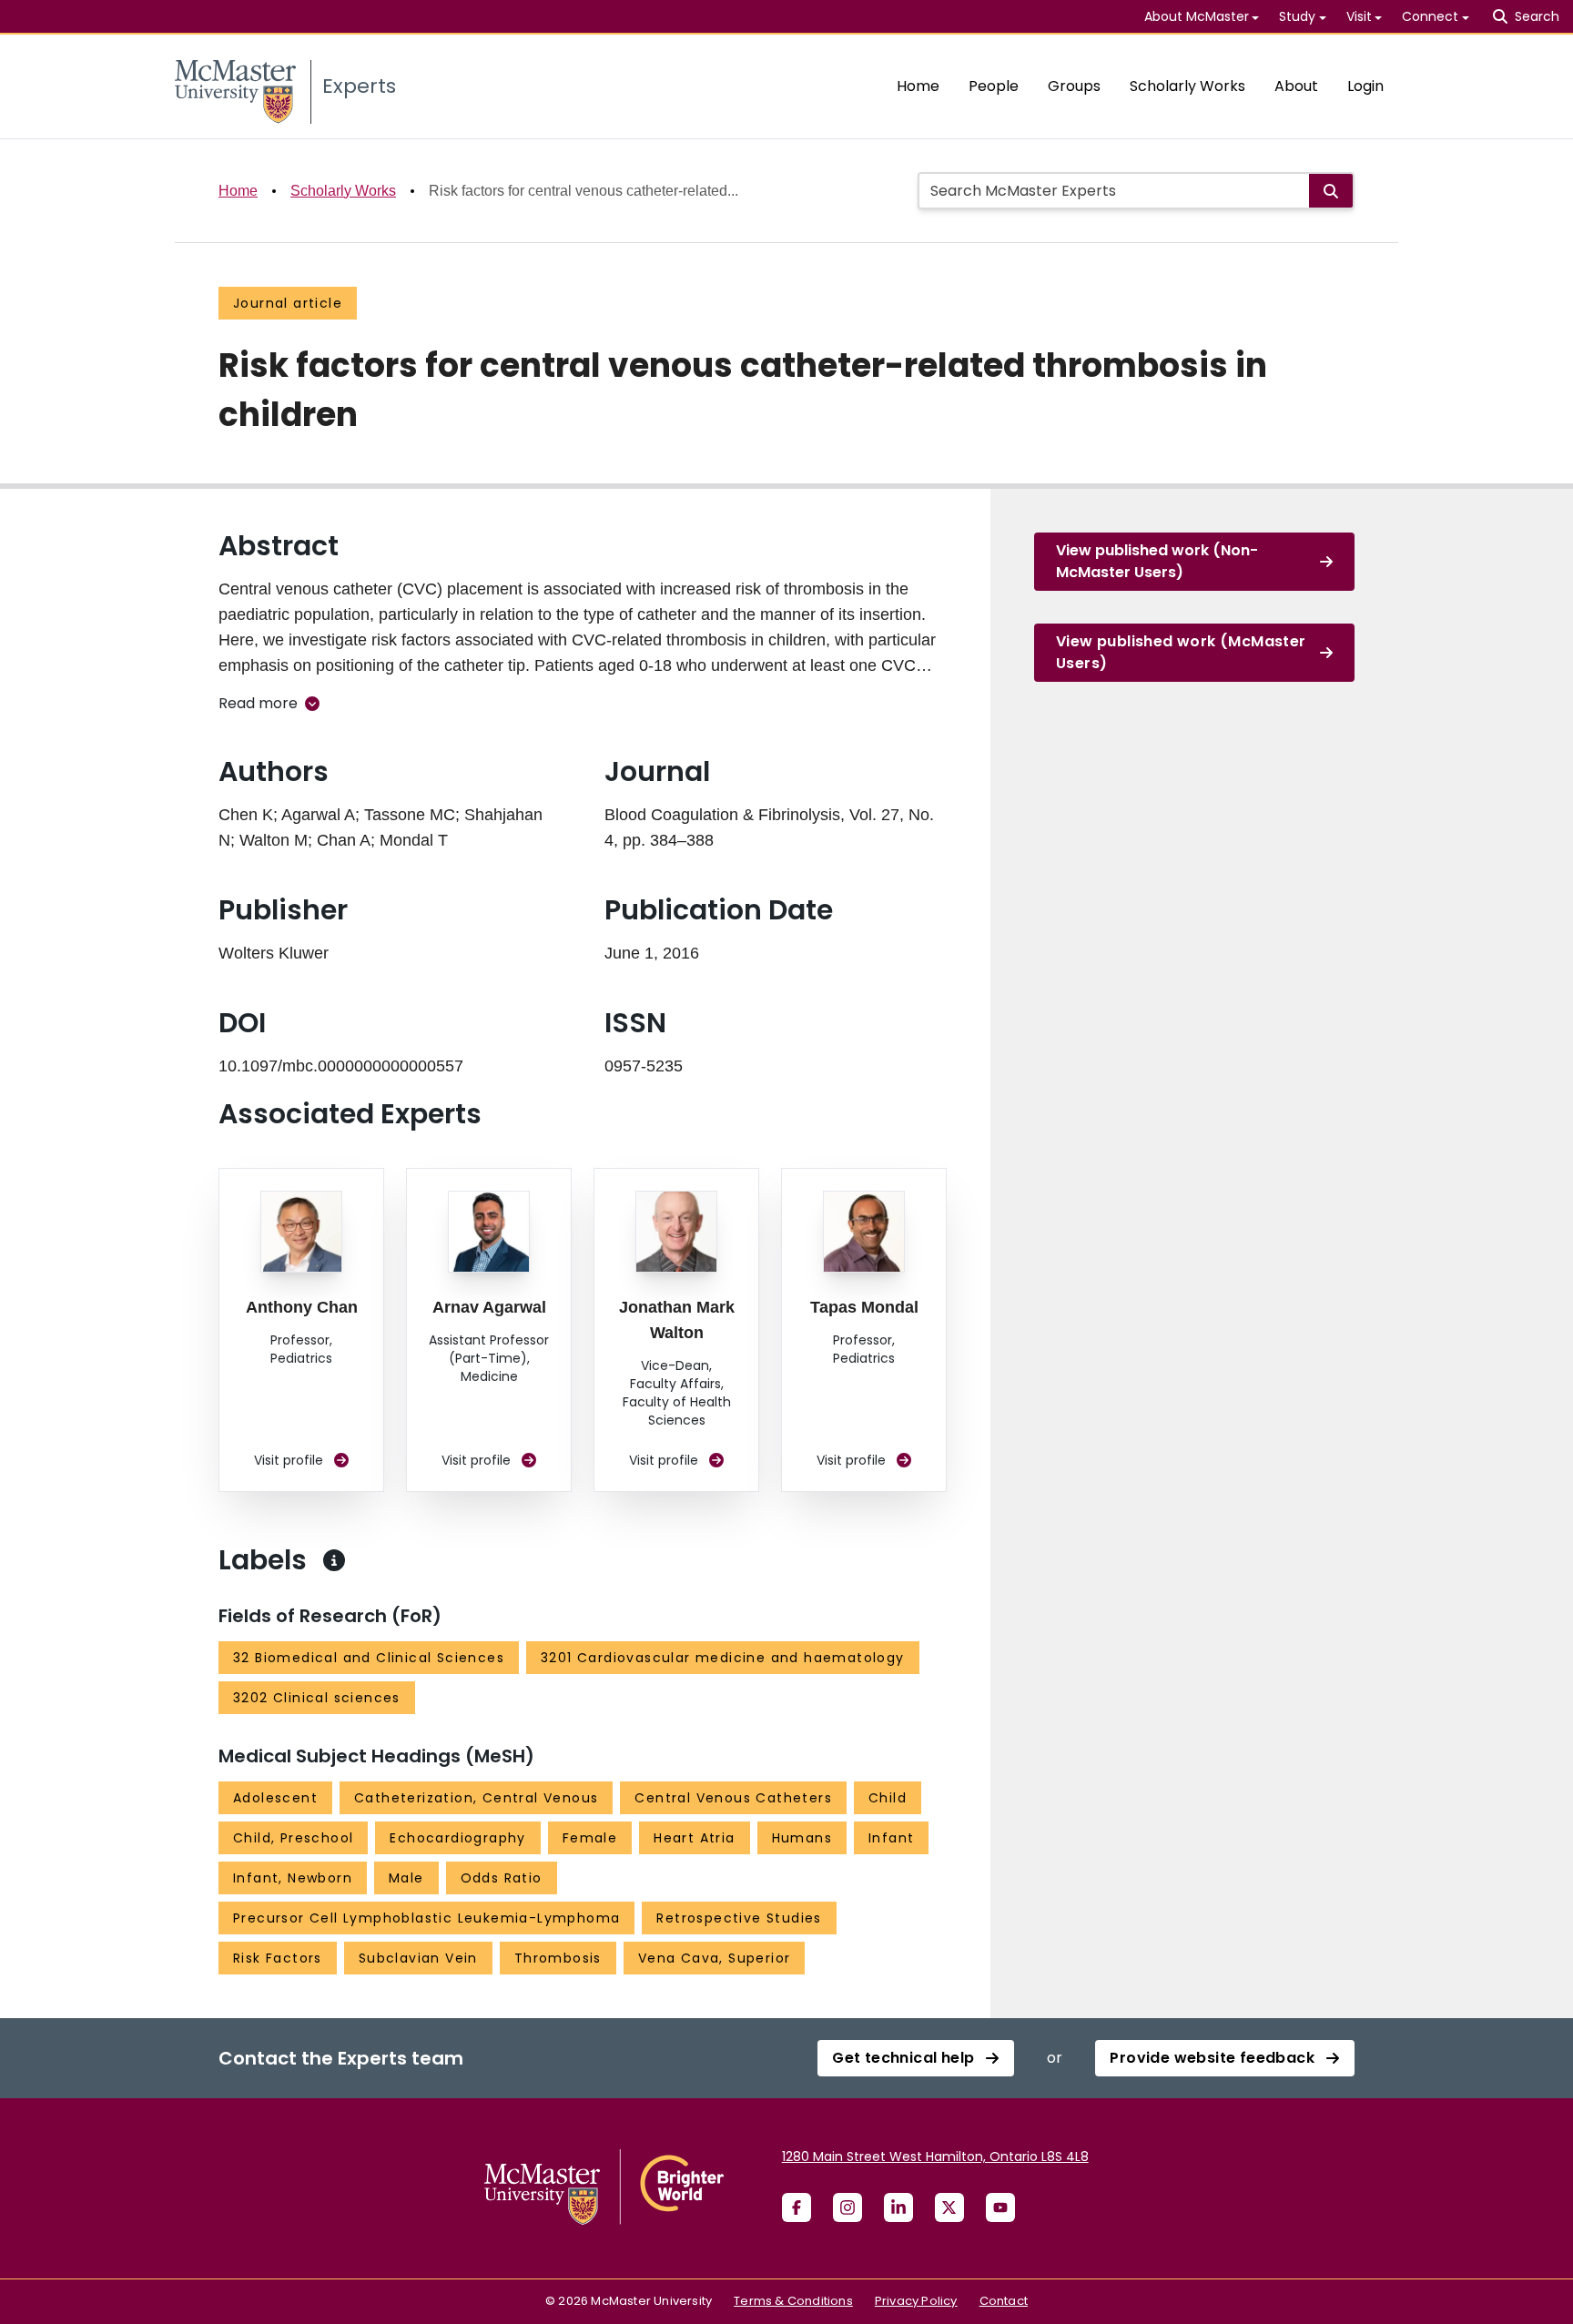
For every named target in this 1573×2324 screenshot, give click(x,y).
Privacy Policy (916, 2301)
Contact (1004, 2301)
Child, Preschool (293, 1838)
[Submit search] (1331, 191)
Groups (1074, 86)
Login (1365, 86)
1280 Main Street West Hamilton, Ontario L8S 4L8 (935, 2157)
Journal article (288, 303)
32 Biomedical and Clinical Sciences (369, 1658)
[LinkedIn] (898, 2207)
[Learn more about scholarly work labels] (334, 1560)
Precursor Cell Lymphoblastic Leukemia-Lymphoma (426, 1918)
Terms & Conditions (793, 2301)
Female (590, 1838)
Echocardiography (457, 1838)
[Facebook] (797, 2207)
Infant (891, 1838)
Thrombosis (558, 1958)
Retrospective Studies (739, 1918)
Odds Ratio (502, 1878)
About (1296, 86)
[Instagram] (847, 2207)
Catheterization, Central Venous (476, 1798)
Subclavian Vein (418, 1958)
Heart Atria (694, 1838)
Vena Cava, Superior (715, 1958)
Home (918, 86)
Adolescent (275, 1798)
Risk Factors (278, 1958)
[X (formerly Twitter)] (949, 2207)
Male (406, 1878)
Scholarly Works (1187, 86)
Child (888, 1798)
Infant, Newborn (293, 1878)
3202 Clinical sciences (317, 1698)
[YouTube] (1000, 2207)
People (994, 86)
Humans (802, 1838)
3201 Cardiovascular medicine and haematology (723, 1658)
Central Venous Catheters (733, 1798)
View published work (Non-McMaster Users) (1157, 561)
